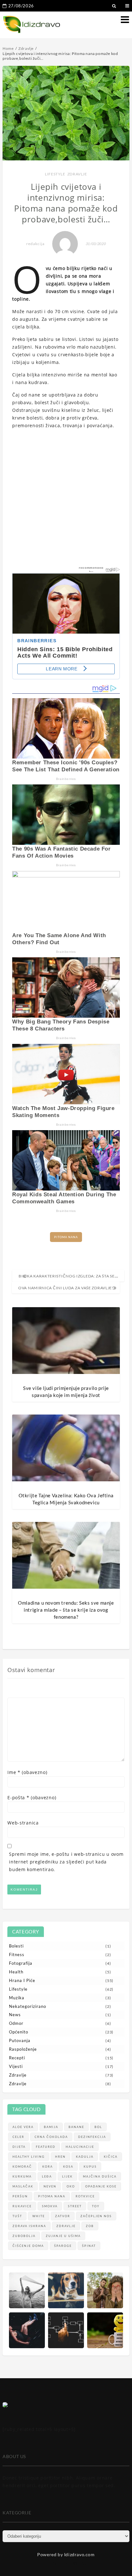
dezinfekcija (92, 2137)
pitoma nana (66, 1237)
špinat (89, 2246)
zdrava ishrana (29, 2226)
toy (96, 2206)
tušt (17, 2216)
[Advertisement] (66, 500)
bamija (51, 2127)
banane (76, 2127)
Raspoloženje (23, 2049)
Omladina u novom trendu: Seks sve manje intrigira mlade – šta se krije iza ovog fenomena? (66, 1610)
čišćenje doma (28, 2246)
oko (71, 2186)
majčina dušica (100, 2176)
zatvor (63, 2216)
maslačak (23, 2186)
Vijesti (16, 2066)
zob (90, 2226)
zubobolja (24, 2236)
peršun (20, 2196)
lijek (67, 2176)
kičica (111, 2157)
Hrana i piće (22, 1980)
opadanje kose (101, 2186)
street (75, 2206)
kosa (68, 2167)
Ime (27, 1772)
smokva (50, 2206)
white (39, 2216)
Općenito (19, 2032)
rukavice (22, 2206)
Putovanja (20, 2040)
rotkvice (85, 2196)
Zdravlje (77, 174)
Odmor (16, 2023)
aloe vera (23, 2127)
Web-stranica (23, 1823)
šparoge (63, 2246)
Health (16, 1972)
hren (60, 2157)
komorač (22, 2167)
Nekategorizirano (28, 2006)
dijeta (19, 2147)
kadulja (85, 2157)
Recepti (17, 2058)
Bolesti (16, 1946)
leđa (47, 2176)
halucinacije (80, 2147)
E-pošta (32, 1797)
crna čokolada (51, 2137)
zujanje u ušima (63, 2236)
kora (48, 2167)
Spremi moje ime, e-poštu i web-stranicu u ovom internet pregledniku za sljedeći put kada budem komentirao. (66, 1862)
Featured (46, 2147)
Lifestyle (55, 174)
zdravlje (66, 2226)
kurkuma (22, 2176)
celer (18, 2137)
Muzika (17, 1998)
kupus (90, 2167)
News (15, 2015)
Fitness (17, 1955)
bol (98, 2127)
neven (50, 2186)
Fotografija (21, 1963)
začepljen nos (96, 2216)
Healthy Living (29, 2157)
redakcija (35, 244)
